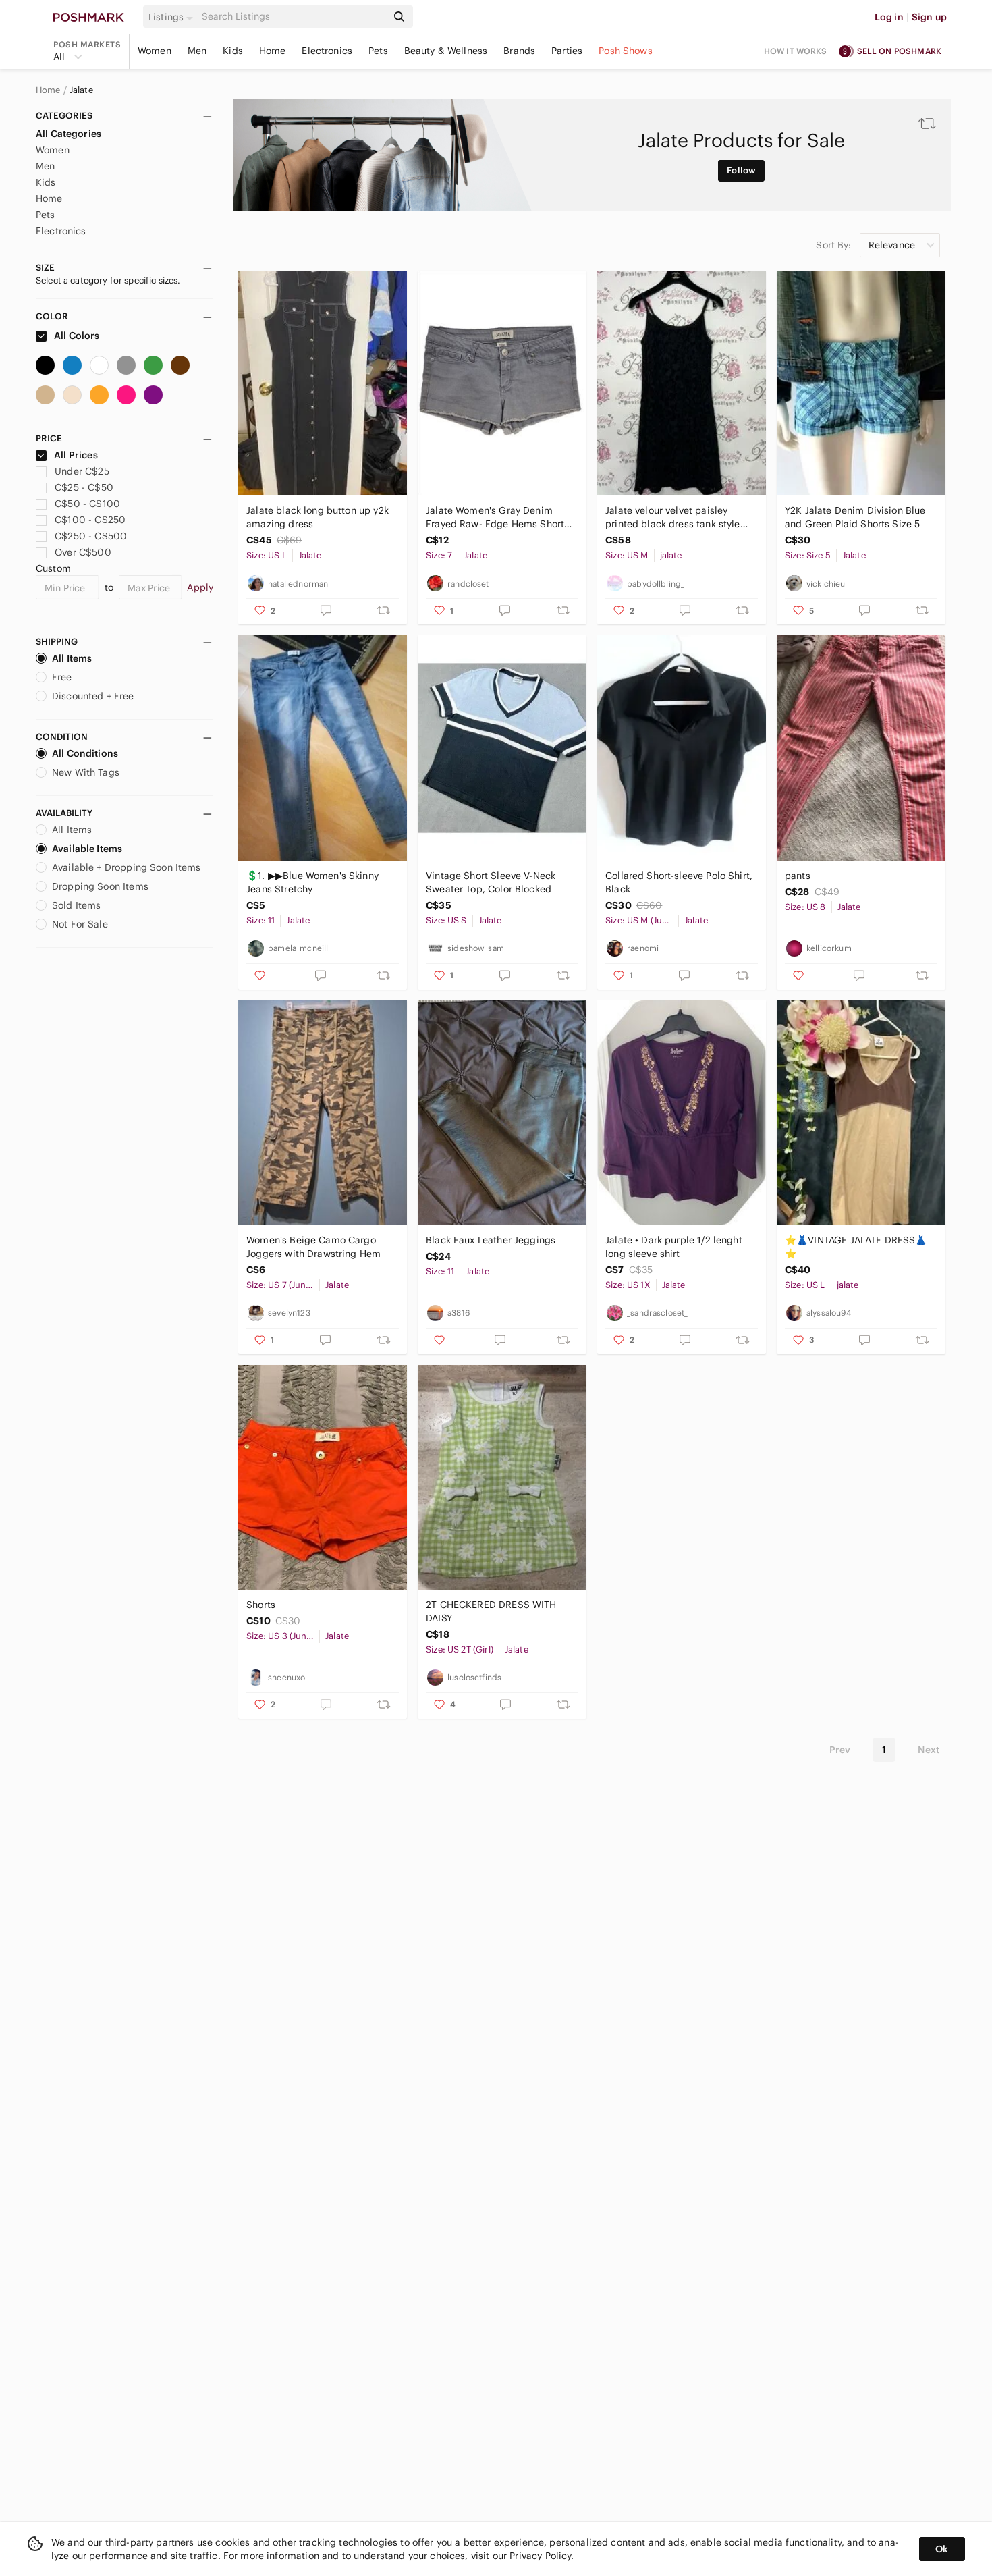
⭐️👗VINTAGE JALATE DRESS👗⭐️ (856, 1247)
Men (197, 51)
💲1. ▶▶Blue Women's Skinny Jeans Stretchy (312, 882)
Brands (519, 51)
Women (155, 51)
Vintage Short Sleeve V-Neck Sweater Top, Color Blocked (491, 882)
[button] (173, 17)
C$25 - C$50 (84, 487)
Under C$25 (82, 471)
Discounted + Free (93, 696)
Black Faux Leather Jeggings (491, 1240)
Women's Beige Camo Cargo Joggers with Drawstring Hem (313, 1247)
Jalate (81, 90)
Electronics (327, 51)
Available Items (87, 849)
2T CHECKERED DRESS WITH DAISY (491, 1611)
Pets (378, 51)
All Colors (76, 336)
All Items (72, 658)
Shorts (261, 1605)
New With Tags (86, 772)
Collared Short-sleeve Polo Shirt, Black (679, 882)
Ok (942, 2549)
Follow (741, 170)
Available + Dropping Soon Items (127, 867)
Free (62, 677)
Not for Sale (80, 924)
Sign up (929, 17)
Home (273, 51)
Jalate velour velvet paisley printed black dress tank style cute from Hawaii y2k (673, 517)
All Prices (76, 455)
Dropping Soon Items (100, 886)
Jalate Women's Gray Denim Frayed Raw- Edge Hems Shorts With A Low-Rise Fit (497, 517)
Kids (233, 51)
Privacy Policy (540, 2556)
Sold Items (77, 905)
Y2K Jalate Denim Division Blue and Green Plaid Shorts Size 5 (855, 517)
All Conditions (85, 753)
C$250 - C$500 (91, 536)
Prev (840, 1750)
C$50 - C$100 (87, 504)
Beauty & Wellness (446, 51)
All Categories (68, 134)
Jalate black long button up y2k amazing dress (318, 517)
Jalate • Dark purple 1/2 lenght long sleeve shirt (674, 1247)
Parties (567, 51)
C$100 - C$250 (90, 520)
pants (798, 876)
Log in (889, 17)
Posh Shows (626, 51)
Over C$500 (83, 552)
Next (929, 1750)
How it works (796, 51)
